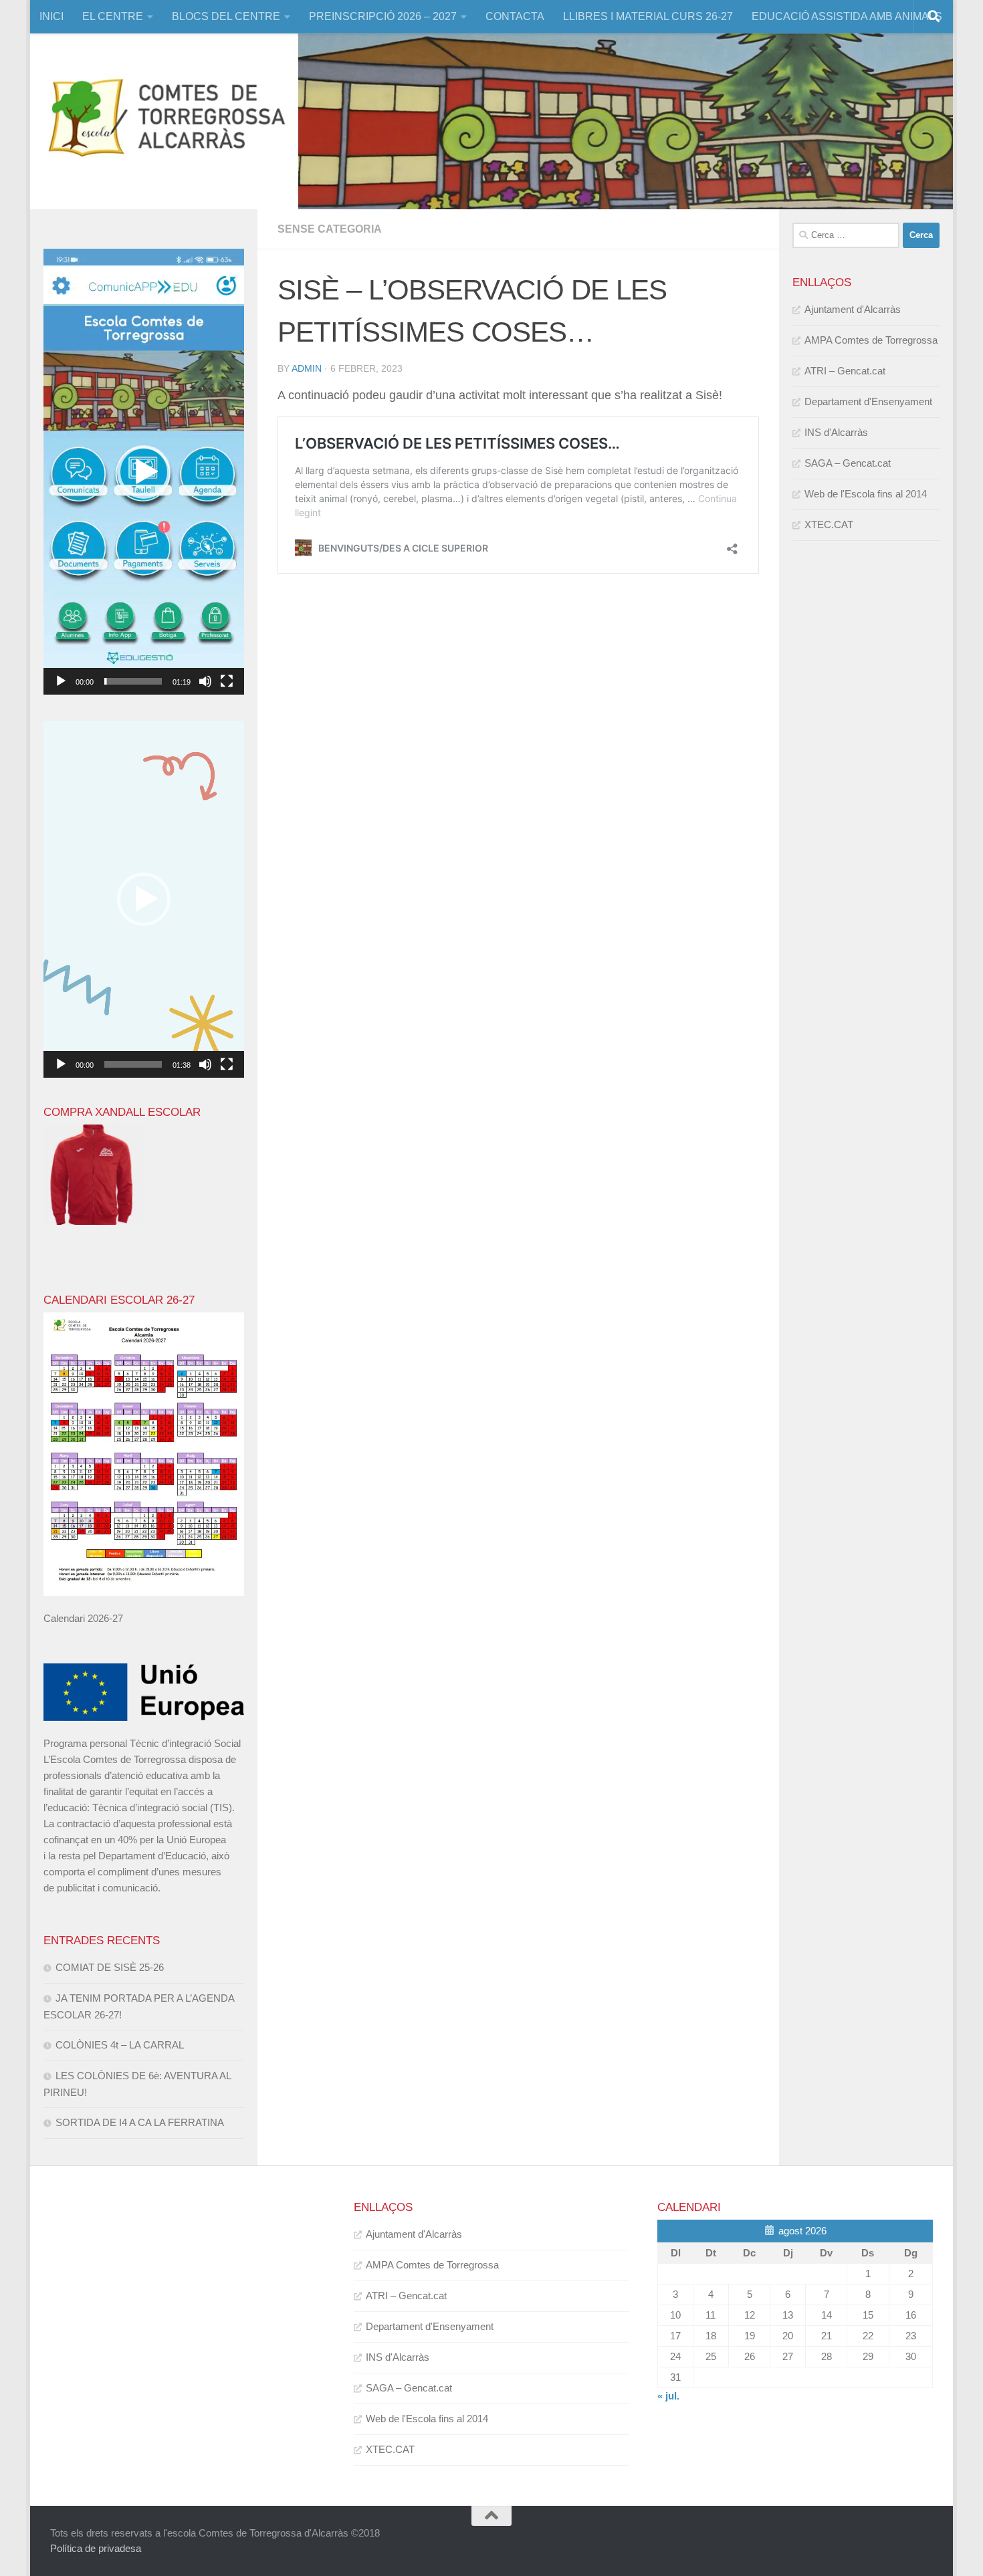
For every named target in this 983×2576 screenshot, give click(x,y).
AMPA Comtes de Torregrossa (871, 340)
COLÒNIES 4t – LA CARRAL (120, 2045)
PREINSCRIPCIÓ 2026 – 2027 (383, 16)
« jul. (668, 2396)
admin (307, 368)
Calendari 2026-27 (83, 1618)
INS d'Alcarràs (836, 432)
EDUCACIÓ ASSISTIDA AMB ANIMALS (847, 16)
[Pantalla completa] (227, 681)
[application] (144, 472)
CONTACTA (515, 16)
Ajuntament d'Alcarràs (853, 309)
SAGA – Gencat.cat (848, 463)
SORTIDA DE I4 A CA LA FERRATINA (140, 2122)
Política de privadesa (96, 2548)
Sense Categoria (330, 229)
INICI (51, 16)
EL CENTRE (113, 16)
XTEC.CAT (829, 524)
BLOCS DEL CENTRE (226, 16)
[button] (144, 472)
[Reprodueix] (61, 681)
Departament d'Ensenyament (868, 401)
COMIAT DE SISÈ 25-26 (110, 1967)
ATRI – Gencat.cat (845, 371)
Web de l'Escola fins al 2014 (866, 494)
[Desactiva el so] (205, 681)
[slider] (133, 681)
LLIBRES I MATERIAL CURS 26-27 (648, 16)
